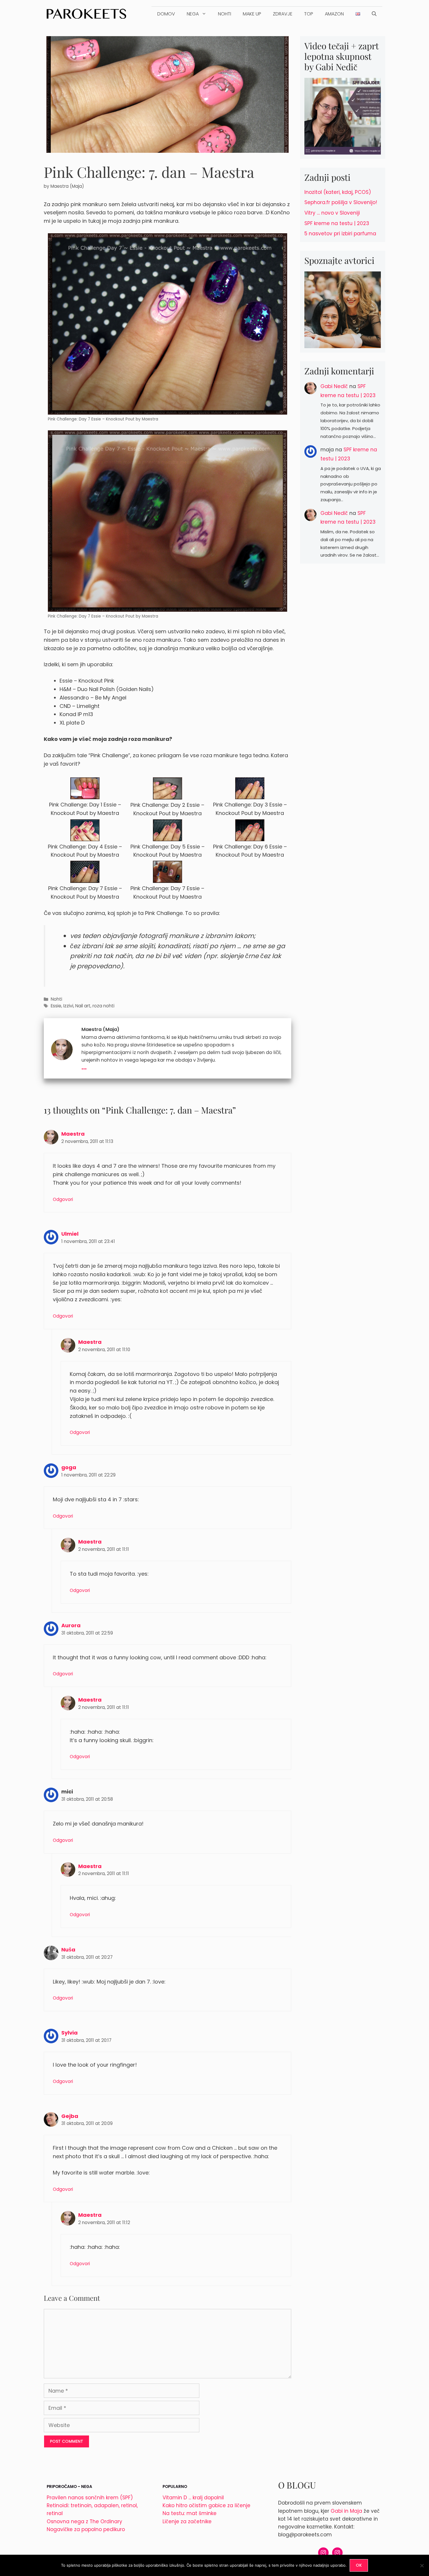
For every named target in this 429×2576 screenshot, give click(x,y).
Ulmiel (70, 1234)
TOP (309, 14)
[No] (422, 2566)
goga (69, 1467)
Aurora (71, 1625)
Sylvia (69, 2033)
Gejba (70, 2116)
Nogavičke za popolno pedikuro (86, 2529)
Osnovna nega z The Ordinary (84, 2521)
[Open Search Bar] (374, 14)
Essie (56, 1006)
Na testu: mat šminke (190, 2513)
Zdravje (283, 14)
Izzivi (68, 1006)
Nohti (225, 14)
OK (359, 2565)
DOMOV (166, 14)
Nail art (83, 1006)
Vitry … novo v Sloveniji (332, 213)
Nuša (68, 1950)
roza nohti (103, 1006)
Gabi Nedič (334, 386)
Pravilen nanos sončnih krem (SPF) (90, 2498)
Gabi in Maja (346, 2511)
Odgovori (63, 1199)
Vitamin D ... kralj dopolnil (193, 2498)
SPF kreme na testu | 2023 (337, 223)
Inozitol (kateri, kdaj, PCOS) (338, 192)
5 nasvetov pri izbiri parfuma (340, 234)
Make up (252, 14)
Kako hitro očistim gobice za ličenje (206, 2505)
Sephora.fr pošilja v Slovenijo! (341, 202)
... (84, 1066)
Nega (193, 14)
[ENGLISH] (358, 14)
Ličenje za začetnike (187, 2521)
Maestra (73, 1134)
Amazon (334, 14)
